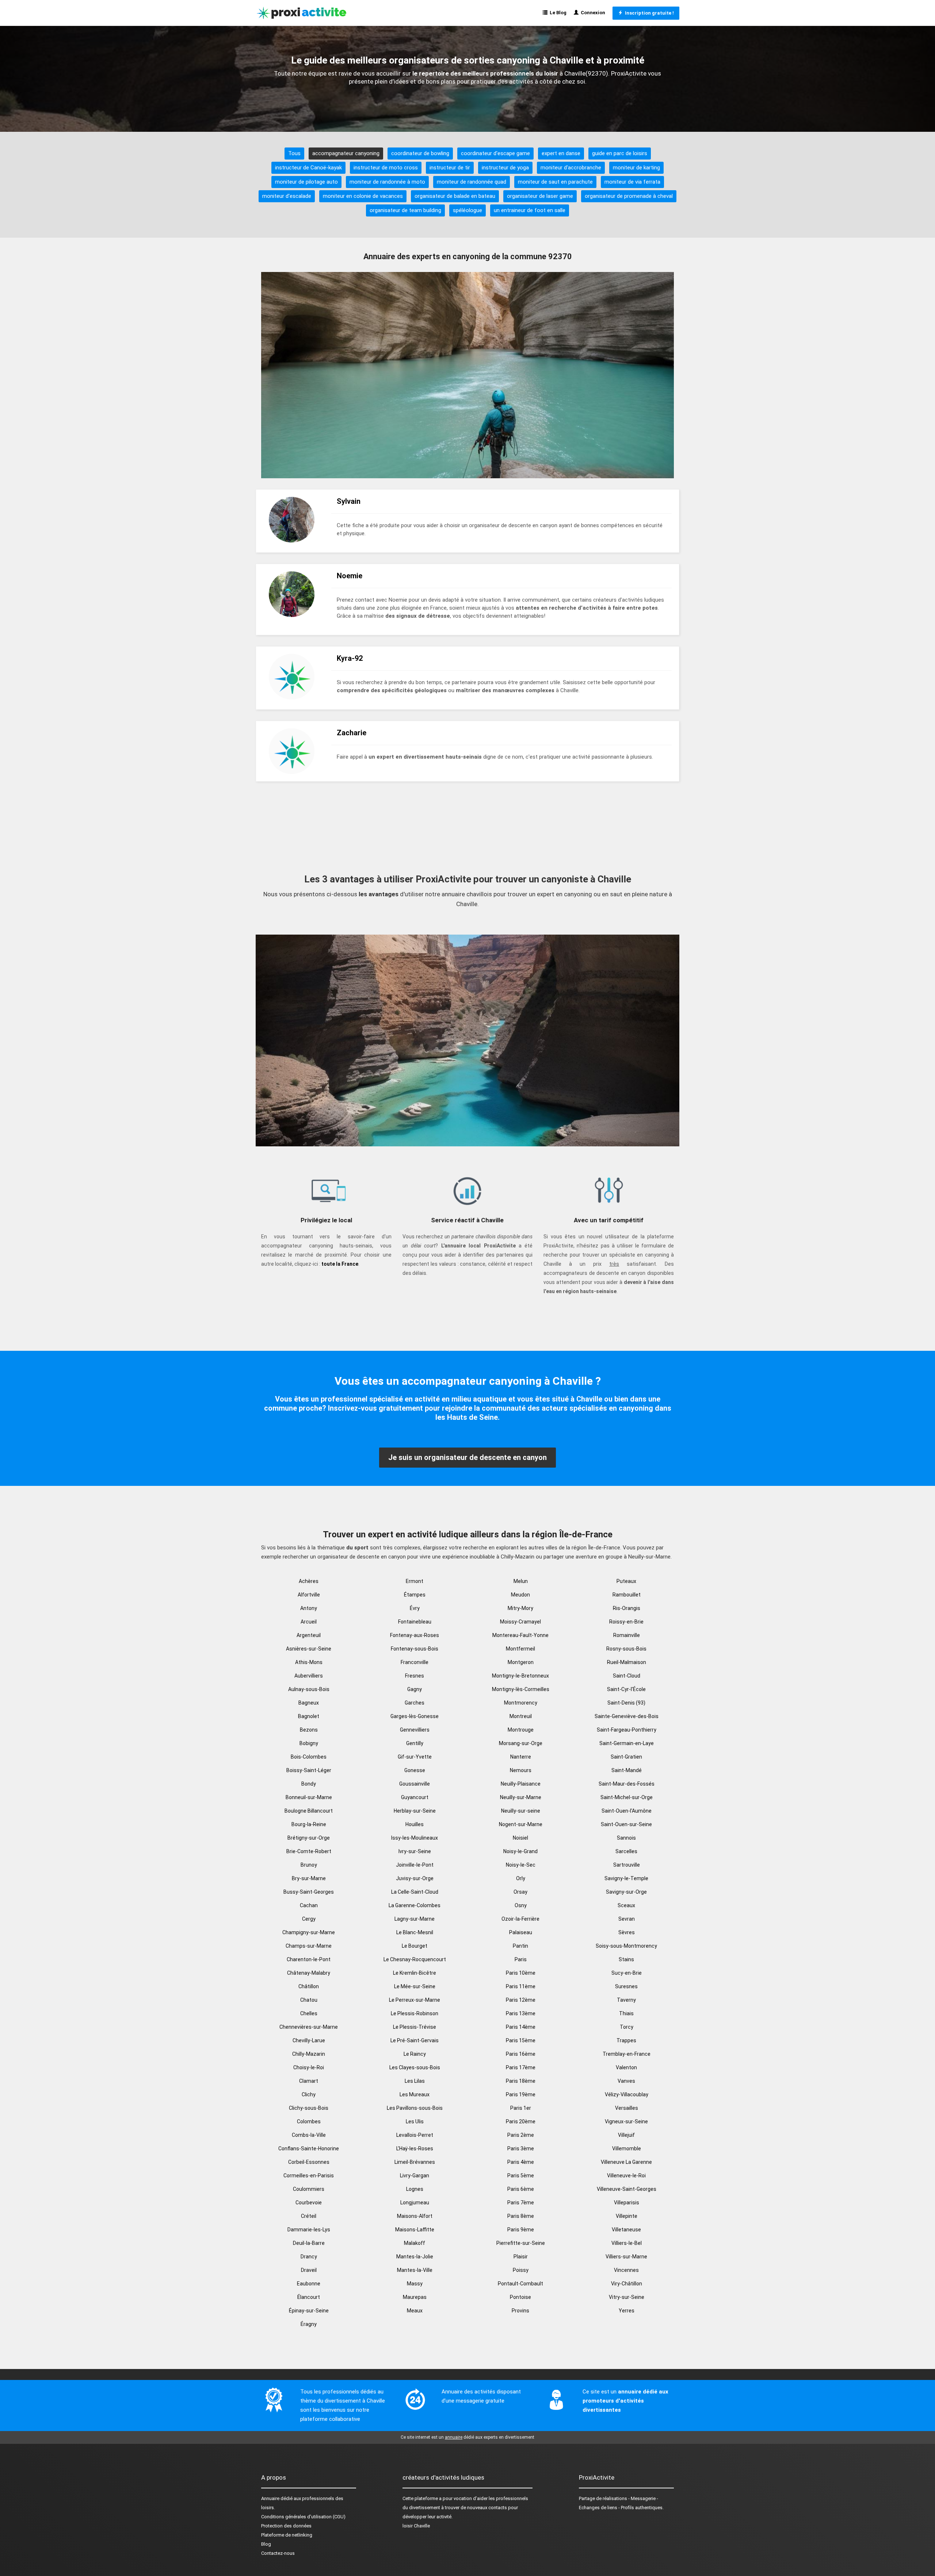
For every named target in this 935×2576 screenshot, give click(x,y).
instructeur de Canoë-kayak (308, 168)
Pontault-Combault (520, 2284)
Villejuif (626, 2135)
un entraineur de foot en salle (530, 210)
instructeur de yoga (505, 168)
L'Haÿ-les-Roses (415, 2148)
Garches (415, 1703)
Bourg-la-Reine (309, 1824)
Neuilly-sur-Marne (521, 1797)
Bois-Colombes (309, 1757)
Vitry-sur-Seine (627, 2297)
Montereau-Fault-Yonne (520, 1635)
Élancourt (309, 2297)
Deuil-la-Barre (309, 2243)
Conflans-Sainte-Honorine (309, 2148)
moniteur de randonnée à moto (387, 182)
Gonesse (415, 1770)
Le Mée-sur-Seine (415, 1986)
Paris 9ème (521, 2230)
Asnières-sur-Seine (309, 1649)
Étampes (415, 1595)
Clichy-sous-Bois (309, 2108)
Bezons (309, 1730)
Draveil (309, 2270)
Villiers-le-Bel (627, 2243)
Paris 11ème (521, 1986)
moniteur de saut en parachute (555, 182)
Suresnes (626, 1986)
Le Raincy (415, 2054)
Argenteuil (309, 1635)
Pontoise (520, 2297)
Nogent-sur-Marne (521, 1824)
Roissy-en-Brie (626, 1622)
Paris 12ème (521, 2000)
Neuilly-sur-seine (521, 1811)
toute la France (340, 1264)
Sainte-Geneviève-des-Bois (627, 1716)
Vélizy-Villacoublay (627, 2094)
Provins (520, 2311)
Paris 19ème (521, 2094)
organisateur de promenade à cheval (629, 196)
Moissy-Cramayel (520, 1622)
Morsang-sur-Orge (521, 1743)
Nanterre (521, 1757)
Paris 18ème (521, 2081)
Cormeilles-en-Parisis (309, 2176)
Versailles (627, 2108)
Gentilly (415, 1743)
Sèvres (627, 1932)
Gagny (415, 1689)
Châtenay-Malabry (309, 1973)
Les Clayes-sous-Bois (415, 2067)
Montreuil (521, 1716)
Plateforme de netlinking (287, 2535)
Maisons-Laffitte (415, 2230)
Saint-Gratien (626, 1757)
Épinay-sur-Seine (309, 2311)
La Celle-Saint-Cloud (415, 1892)
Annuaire (270, 2498)
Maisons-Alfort (415, 2216)
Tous (294, 153)
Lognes (415, 2189)
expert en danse (561, 153)
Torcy (627, 2027)
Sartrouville (627, 1865)
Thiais (626, 2013)
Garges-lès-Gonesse (415, 1716)
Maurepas (415, 2297)
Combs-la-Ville (309, 2135)
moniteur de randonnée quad (472, 182)
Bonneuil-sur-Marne (309, 1797)
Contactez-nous (278, 2553)
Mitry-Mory (520, 1608)
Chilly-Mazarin (309, 2054)
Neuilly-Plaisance (521, 1784)
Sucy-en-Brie (627, 1973)
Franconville (415, 1662)
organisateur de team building (405, 210)
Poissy (521, 2270)
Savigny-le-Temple (626, 1878)
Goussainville (415, 1784)
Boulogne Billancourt (309, 1811)
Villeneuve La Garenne (626, 2162)
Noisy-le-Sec (521, 1865)
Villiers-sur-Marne (626, 2257)
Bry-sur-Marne (309, 1878)
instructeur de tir (450, 168)
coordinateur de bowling (420, 153)
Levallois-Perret (415, 2135)
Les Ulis (415, 2121)
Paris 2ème (521, 2135)
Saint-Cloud (627, 1676)
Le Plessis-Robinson (415, 2013)
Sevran (627, 1919)
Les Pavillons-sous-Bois (415, 2108)
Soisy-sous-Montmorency (626, 1946)
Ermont (415, 1581)
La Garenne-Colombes (415, 1905)
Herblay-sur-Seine (415, 1811)
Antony (309, 1608)
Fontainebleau (415, 1622)
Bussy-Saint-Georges (309, 1892)
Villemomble (627, 2148)
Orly (521, 1878)
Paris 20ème (521, 2121)
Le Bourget (415, 1946)
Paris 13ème (521, 2013)
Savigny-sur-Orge (626, 1892)
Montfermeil (520, 1649)
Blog (266, 2544)
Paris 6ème (521, 2189)
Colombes (309, 2121)
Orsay (520, 1892)
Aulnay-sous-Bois (309, 1689)
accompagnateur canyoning (346, 153)
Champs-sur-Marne (309, 1946)
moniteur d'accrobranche (571, 168)
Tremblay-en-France (627, 2054)
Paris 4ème (521, 2162)
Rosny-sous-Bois (626, 1649)
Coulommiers (309, 2189)
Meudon (520, 1595)
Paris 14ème (521, 2027)
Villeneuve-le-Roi (626, 2176)
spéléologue (467, 210)
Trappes (626, 2040)
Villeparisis (627, 2203)
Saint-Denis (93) (626, 1703)
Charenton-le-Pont (309, 1959)
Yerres (627, 2311)
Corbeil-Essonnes (309, 2162)
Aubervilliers (309, 1676)
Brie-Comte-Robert (309, 1851)
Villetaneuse (626, 2230)
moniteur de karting (636, 168)
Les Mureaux (415, 2094)
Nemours (521, 1770)
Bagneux (309, 1703)
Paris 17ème (521, 2067)
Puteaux (626, 1581)
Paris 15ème (521, 2040)
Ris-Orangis (627, 1608)
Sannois (626, 1838)
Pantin (520, 1946)
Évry (415, 1608)
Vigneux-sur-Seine (626, 2121)
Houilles (415, 1824)
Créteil (309, 2216)
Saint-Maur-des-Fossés (627, 1784)
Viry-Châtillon (627, 2284)
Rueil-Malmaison (627, 1662)
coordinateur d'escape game (495, 153)
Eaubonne (309, 2284)
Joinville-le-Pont (415, 1865)
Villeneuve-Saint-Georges (627, 2189)
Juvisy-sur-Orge (415, 1878)
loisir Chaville (416, 2526)
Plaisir (521, 2257)
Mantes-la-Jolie (415, 2257)
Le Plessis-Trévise (415, 2027)
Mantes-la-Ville (415, 2270)
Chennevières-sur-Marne (309, 2027)
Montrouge (521, 1730)
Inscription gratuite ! (648, 13)
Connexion (592, 13)
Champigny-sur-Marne (309, 1932)
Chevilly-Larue (309, 2040)
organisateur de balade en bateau (455, 196)
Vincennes (626, 2270)
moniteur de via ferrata (632, 182)
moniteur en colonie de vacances (363, 196)
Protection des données (286, 2526)
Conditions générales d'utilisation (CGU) (303, 2517)
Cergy (309, 1919)
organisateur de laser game (540, 196)
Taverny (626, 2000)
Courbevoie (309, 2203)
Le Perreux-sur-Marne (415, 2000)
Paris (521, 1959)
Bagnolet (309, 1716)
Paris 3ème (521, 2148)
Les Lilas (415, 2081)
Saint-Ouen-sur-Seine (626, 1824)
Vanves (626, 2081)
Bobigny (309, 1743)
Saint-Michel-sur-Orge (627, 1797)
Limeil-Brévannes (415, 2162)
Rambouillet (627, 1595)
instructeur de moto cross (386, 168)
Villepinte (627, 2216)
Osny (521, 1905)
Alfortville (309, 1595)
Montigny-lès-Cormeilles (521, 1689)
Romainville (627, 1635)
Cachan (309, 1905)
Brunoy (309, 1865)
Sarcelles (626, 1851)
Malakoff (415, 2243)
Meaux (415, 2311)
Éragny (309, 2324)
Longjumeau (415, 2203)
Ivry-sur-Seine (415, 1851)
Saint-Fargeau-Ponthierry (627, 1730)
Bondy (309, 1784)
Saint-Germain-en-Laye (627, 1743)
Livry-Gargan (415, 2176)
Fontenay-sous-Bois (415, 1649)
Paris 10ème (521, 1973)
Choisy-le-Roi (309, 2067)
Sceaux (626, 1905)
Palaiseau (521, 1932)
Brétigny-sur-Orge (309, 1838)
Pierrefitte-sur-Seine (521, 2243)
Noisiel (520, 1838)
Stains (626, 1959)
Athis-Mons (309, 1662)
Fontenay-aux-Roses (415, 1635)
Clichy (309, 2094)
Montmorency (521, 1703)
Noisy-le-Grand (520, 1851)
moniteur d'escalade (287, 196)
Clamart (309, 2081)
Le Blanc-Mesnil (415, 1932)
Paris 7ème (521, 2203)
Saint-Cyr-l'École (626, 1689)
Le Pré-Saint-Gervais (415, 2040)
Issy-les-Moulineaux (415, 1838)
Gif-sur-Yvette (415, 1757)
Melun (521, 1581)
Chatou (309, 2000)
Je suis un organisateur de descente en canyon (467, 1457)
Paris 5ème (521, 2176)
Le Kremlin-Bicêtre (415, 1973)
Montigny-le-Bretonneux (520, 1676)
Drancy (309, 2257)
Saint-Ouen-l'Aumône (627, 1811)
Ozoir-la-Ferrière (520, 1919)
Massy (415, 2284)
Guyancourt (415, 1797)
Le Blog (557, 13)
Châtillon (309, 1986)
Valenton (626, 2067)
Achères (309, 1581)
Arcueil (309, 1622)
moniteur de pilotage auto (306, 182)
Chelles (309, 2013)
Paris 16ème (521, 2054)
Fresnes (415, 1676)
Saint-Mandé (627, 1770)
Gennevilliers (415, 1730)
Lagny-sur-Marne (415, 1919)
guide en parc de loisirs (620, 153)
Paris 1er (521, 2108)
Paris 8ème (521, 2216)
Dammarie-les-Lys (309, 2230)
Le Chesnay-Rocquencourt (415, 1959)
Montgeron (521, 1662)
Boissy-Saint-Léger (309, 1770)
